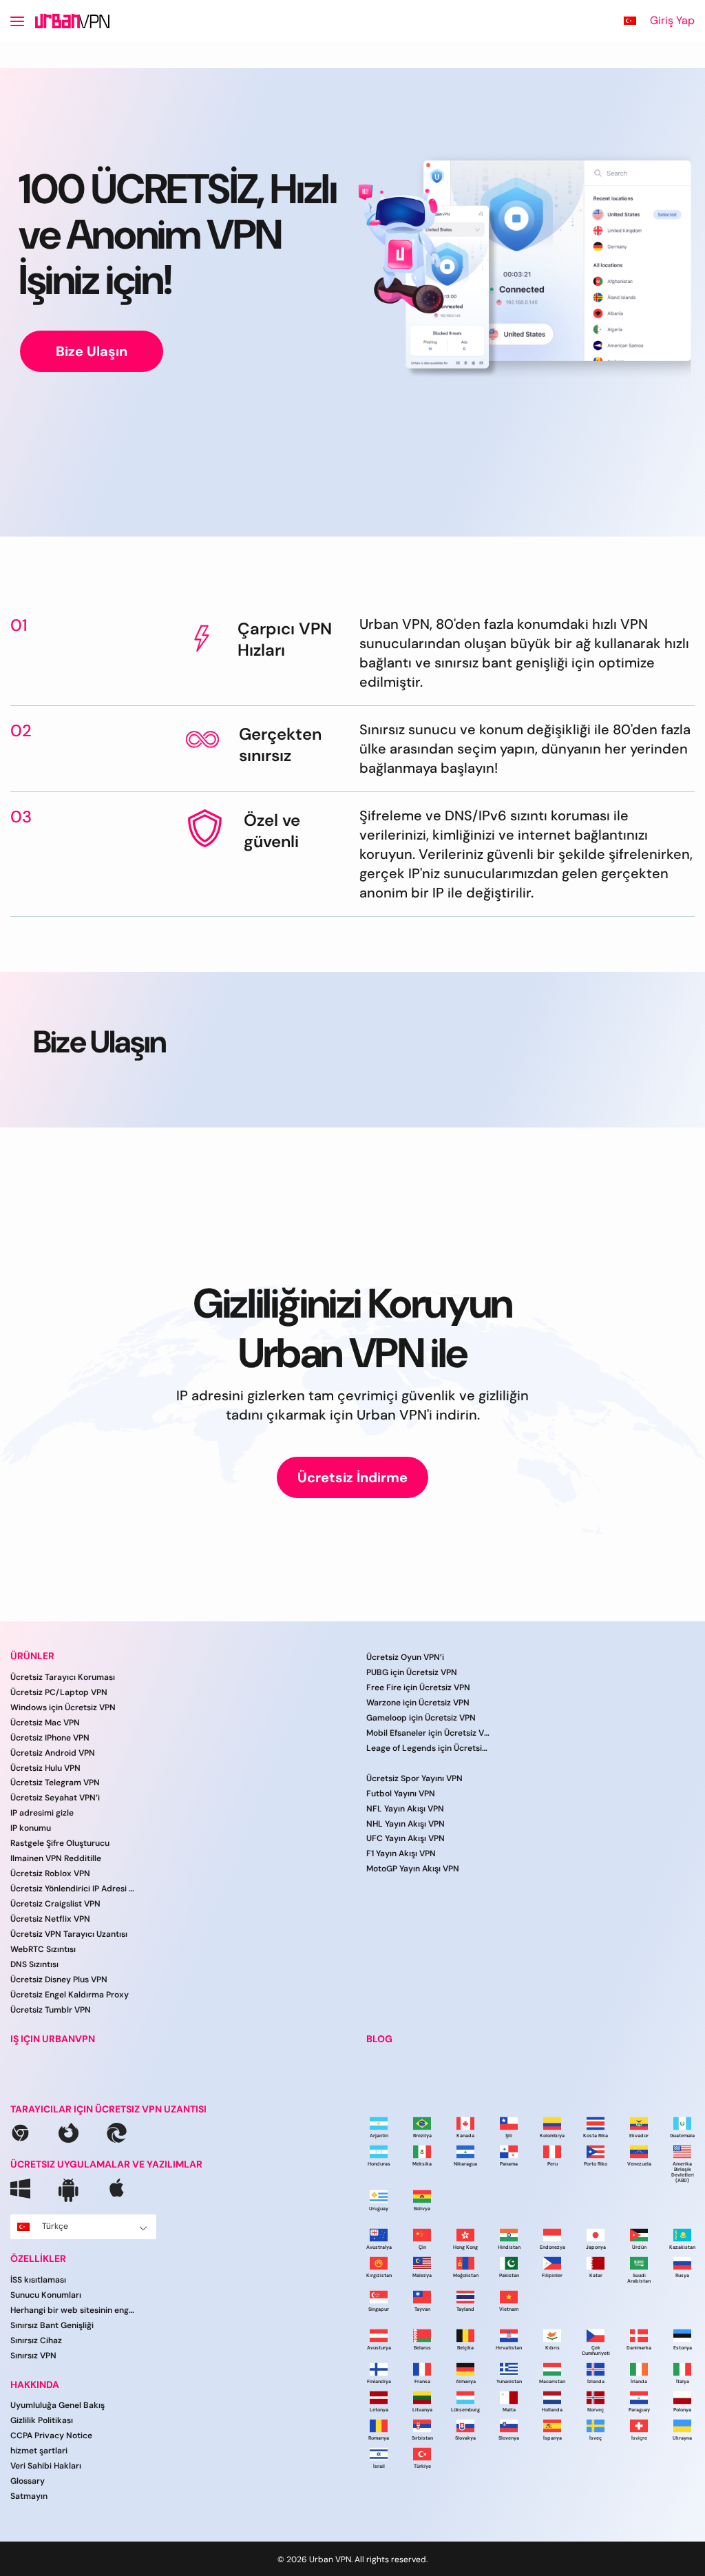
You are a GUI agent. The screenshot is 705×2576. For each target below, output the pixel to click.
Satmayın (29, 2496)
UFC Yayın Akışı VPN (406, 1838)
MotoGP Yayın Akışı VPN (413, 1869)
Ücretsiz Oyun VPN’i (405, 1657)
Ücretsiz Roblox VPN (50, 1873)
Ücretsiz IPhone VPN (50, 1738)
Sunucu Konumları (46, 2295)
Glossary (28, 2481)
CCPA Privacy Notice (51, 2435)
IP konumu (31, 1828)
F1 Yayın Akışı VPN (401, 1853)
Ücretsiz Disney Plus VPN (59, 1980)
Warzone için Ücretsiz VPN (418, 1703)
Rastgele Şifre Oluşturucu (60, 1843)
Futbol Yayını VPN (401, 1794)
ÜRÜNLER (32, 1656)
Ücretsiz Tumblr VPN (51, 2010)
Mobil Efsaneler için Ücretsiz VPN (428, 1733)
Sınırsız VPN (33, 2356)
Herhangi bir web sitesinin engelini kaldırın (72, 2310)
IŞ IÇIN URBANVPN (53, 2039)
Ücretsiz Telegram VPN (55, 1783)
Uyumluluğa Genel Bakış (57, 2405)
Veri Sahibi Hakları (46, 2466)
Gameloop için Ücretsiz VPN (421, 1718)
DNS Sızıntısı (34, 1964)
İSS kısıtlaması (38, 2280)
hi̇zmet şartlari (39, 2451)
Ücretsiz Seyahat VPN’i (55, 1798)
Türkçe (55, 2226)
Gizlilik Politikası (42, 2420)
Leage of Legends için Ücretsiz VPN (428, 1748)
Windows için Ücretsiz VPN (63, 1707)
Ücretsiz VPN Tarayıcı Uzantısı (69, 1934)
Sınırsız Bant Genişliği (52, 2325)
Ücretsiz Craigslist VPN (55, 1904)
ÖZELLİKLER (38, 2259)
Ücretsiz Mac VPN (45, 1723)
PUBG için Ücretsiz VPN (412, 1672)
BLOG (379, 2039)
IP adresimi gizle (42, 1813)
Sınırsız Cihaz (36, 2340)
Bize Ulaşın (92, 351)
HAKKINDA (35, 2385)
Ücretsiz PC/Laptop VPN (59, 1692)
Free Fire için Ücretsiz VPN (418, 1687)
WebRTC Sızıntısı (43, 1949)
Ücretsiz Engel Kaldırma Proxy (70, 1995)
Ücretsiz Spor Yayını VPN (414, 1778)
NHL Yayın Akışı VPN (406, 1824)
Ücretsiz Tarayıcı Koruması (63, 1677)
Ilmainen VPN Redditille (56, 1858)
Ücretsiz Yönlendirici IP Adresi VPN (72, 1889)
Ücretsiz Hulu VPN (45, 1768)
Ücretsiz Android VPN (53, 1753)
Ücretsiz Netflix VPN (50, 1919)
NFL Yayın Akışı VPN (405, 1809)
